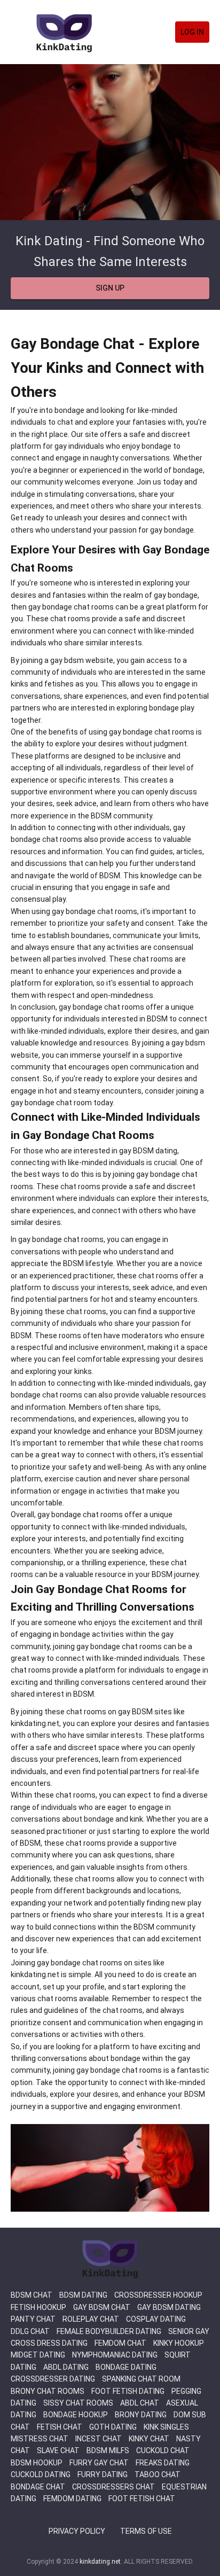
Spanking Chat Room (141, 2379)
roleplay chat (91, 2319)
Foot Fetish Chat (142, 2499)
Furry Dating (103, 2474)
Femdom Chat (120, 2343)
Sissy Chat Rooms (78, 2403)
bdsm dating (83, 2295)
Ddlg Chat (30, 2331)
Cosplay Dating (156, 2319)
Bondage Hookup (76, 2415)
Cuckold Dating (41, 2474)
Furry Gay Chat (99, 2463)
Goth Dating (113, 2427)
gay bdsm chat (102, 2307)
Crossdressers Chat (113, 2487)
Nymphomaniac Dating (115, 2355)
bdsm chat (32, 2295)
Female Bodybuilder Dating (109, 2331)
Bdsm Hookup (37, 2463)
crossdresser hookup (158, 2295)
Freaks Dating (163, 2463)
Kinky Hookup (179, 2343)
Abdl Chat (140, 2403)
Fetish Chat (60, 2427)
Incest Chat (99, 2439)
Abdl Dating (66, 2367)
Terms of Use (146, 2531)
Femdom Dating (72, 2499)
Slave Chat (58, 2450)
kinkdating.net (100, 2562)
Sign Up (110, 288)
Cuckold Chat (163, 2450)
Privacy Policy (77, 2531)
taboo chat (158, 2474)
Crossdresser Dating (53, 2379)
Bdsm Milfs (108, 2450)
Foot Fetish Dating (128, 2391)
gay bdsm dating (169, 2307)
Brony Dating (141, 2415)
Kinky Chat (149, 2439)
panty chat (33, 2319)
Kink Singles (166, 2427)
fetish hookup (38, 2307)
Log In (192, 32)
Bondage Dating (126, 2367)
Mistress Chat (40, 2439)
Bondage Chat (38, 2487)
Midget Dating (38, 2355)
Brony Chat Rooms (48, 2391)
